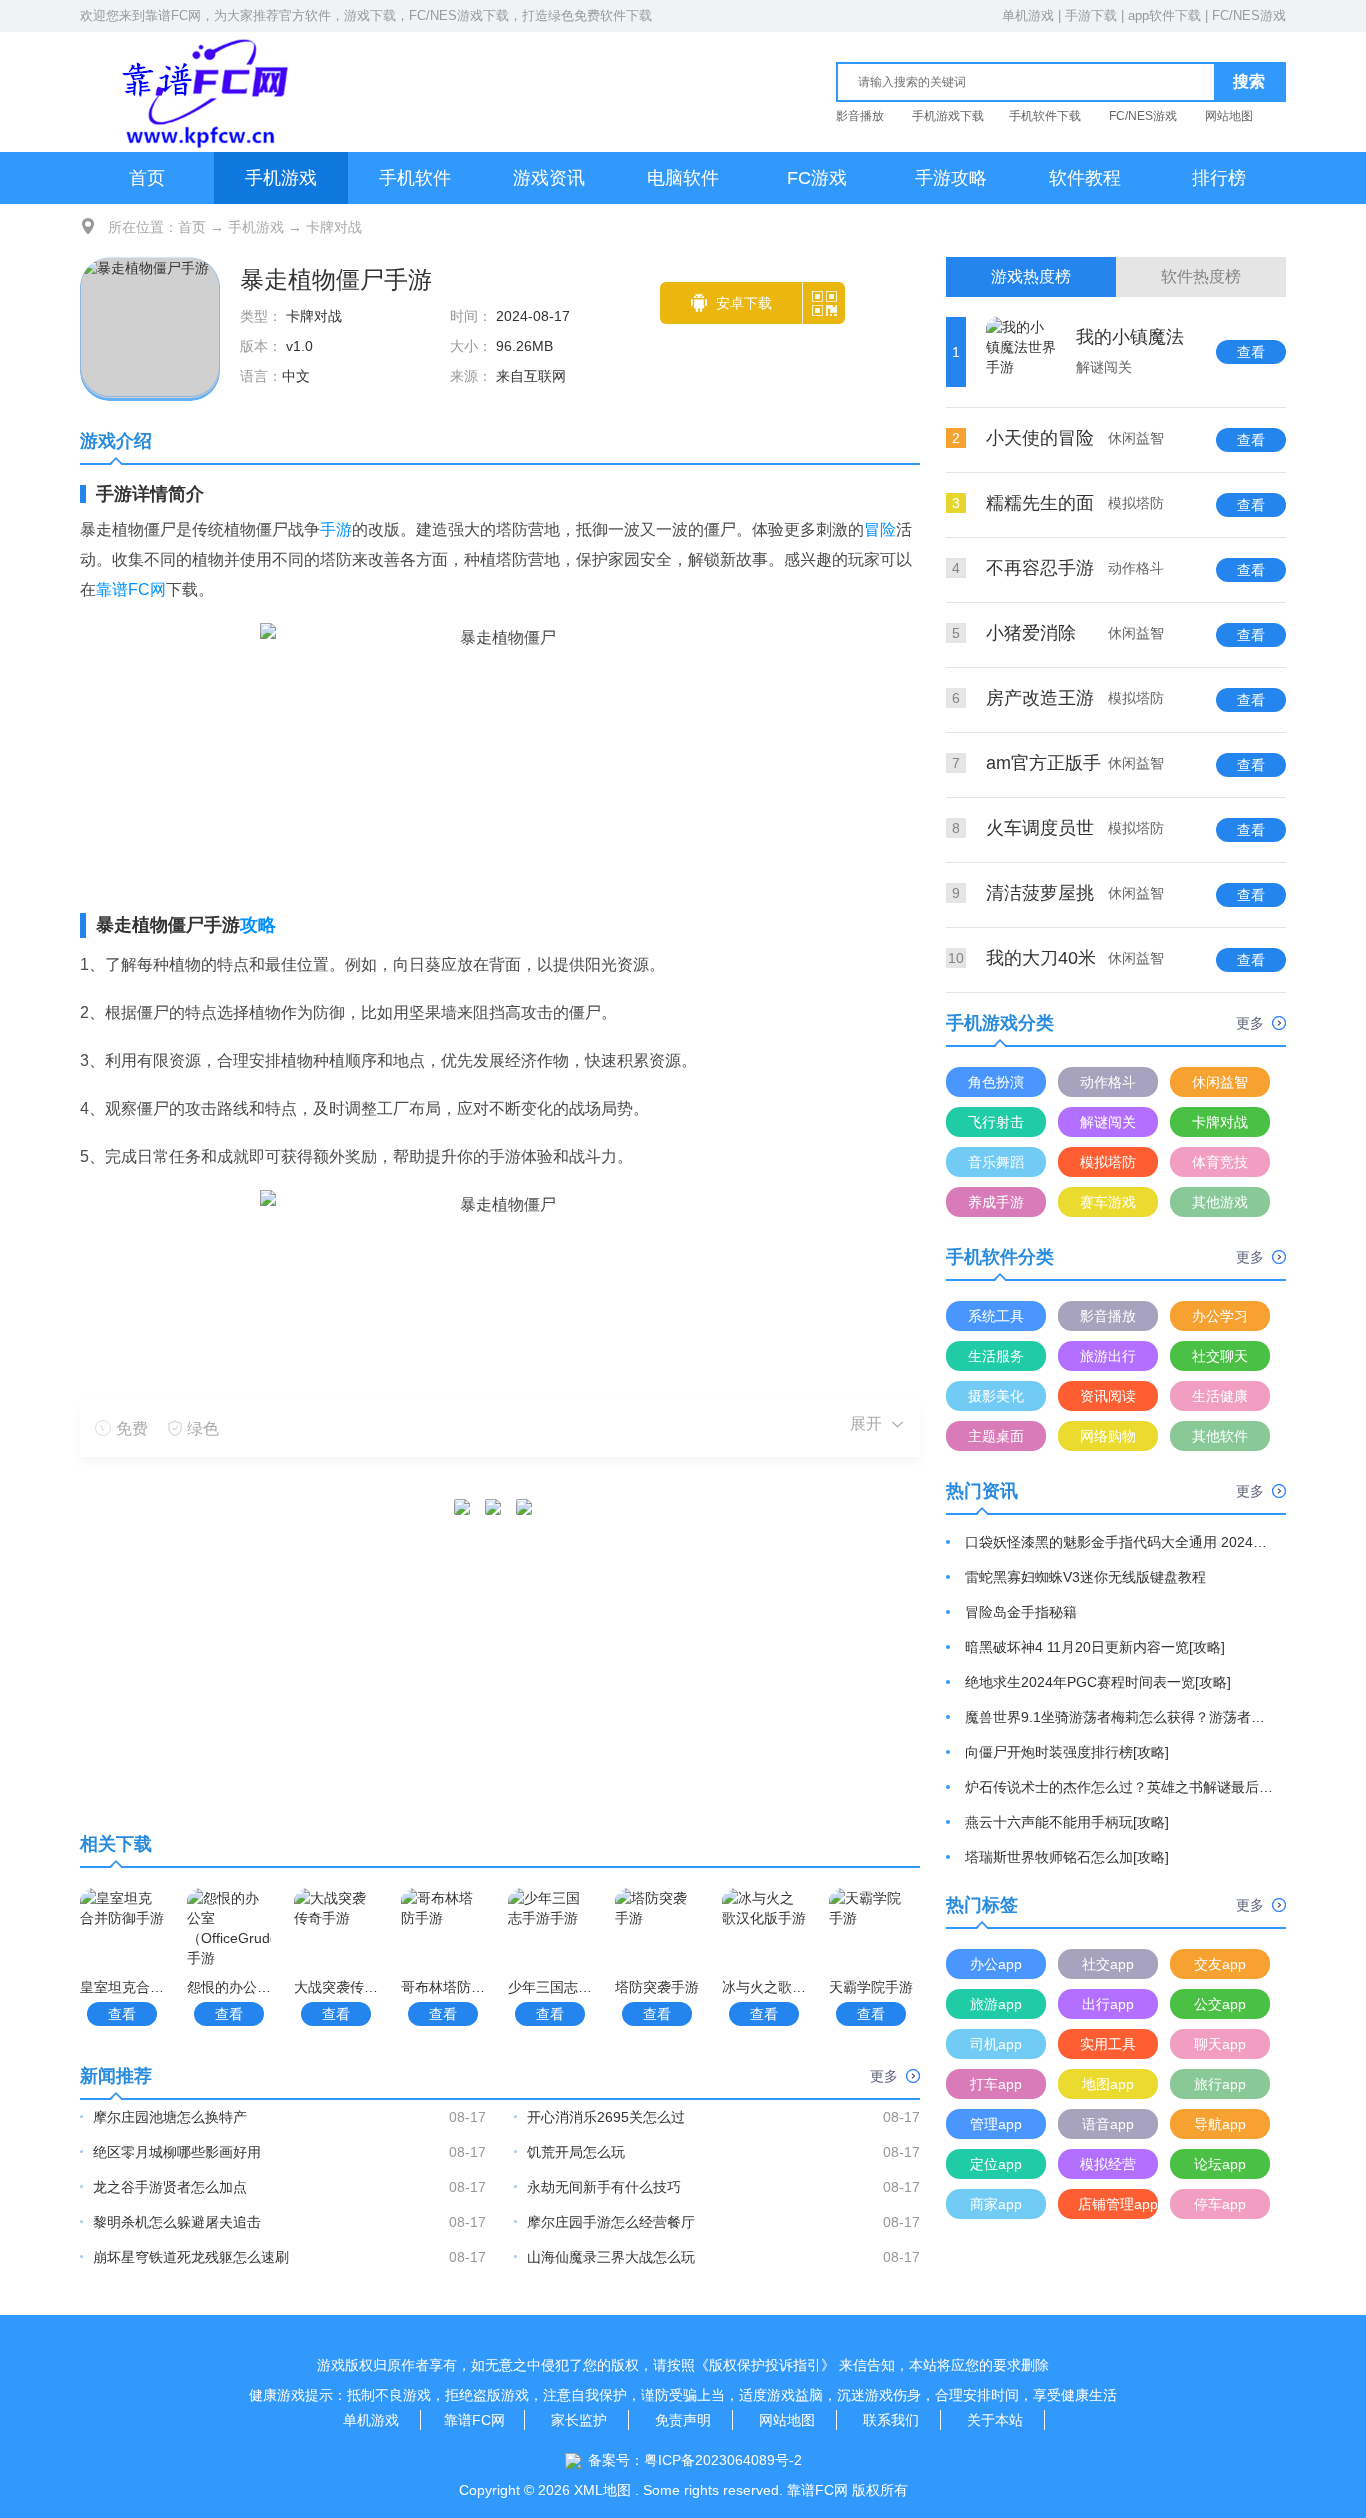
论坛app (1220, 2164)
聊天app (1220, 2044)
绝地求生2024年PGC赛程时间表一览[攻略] (1098, 1682)
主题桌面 (996, 1436)
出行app (1108, 2004)
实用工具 (1108, 2044)
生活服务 (996, 1356)
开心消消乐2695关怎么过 (606, 2117)
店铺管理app (1118, 2204)
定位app (996, 2164)
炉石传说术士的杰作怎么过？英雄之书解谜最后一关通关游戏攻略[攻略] (1120, 1787)
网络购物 (1108, 1436)
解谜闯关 (1108, 1122)
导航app (1220, 2124)
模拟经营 (1108, 2164)
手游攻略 (951, 178)
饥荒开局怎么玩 (576, 2152)
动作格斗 (1108, 1082)
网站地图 (1229, 116)
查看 (122, 2014)
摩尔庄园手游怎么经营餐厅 (611, 2222)
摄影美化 (996, 1396)
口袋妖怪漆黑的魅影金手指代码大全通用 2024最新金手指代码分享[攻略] (1120, 1542)
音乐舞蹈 (996, 1162)
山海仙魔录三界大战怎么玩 (611, 2257)
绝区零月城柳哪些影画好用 (177, 2152)
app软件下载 (1164, 15)
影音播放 (860, 116)
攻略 (258, 925)
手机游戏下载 (948, 116)
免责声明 (683, 2420)
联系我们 (891, 2420)
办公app (996, 1964)
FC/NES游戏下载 (459, 15)
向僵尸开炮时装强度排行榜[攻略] (1067, 1752)
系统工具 (996, 1316)
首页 (147, 178)
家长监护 (579, 2420)
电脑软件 (683, 178)
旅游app (996, 2004)
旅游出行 (1108, 1356)
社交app (1108, 1964)
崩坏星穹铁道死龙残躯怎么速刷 (191, 2257)
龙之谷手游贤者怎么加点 (170, 2187)
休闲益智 (1220, 1082)
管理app (996, 2124)
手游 (336, 529)
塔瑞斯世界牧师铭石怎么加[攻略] (1067, 1857)
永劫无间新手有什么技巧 (604, 2187)
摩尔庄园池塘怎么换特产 (170, 2117)
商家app (996, 2204)
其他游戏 (1220, 1202)
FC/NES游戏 (1249, 15)
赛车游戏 (1108, 1202)
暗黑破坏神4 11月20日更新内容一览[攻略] (1095, 1647)
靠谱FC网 (173, 15)
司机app (996, 2044)
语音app (1108, 2124)
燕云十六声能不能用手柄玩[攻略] (1067, 1822)
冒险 (880, 529)
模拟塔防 (1108, 1162)
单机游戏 (1028, 15)
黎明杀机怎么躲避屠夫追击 (177, 2222)
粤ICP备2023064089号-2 (723, 2460)
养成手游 (996, 1202)
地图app (1108, 2084)
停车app (1220, 2204)
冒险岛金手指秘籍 (1021, 1612)
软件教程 (1085, 178)
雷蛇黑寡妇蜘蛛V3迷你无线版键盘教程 (1085, 1577)
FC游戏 (817, 178)
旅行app (1220, 2084)
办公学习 (1220, 1316)
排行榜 (1219, 178)
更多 (884, 2076)
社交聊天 (1220, 1356)
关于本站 (995, 2420)
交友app (1220, 1964)
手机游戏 (281, 178)
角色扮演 (996, 1082)
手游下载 (1091, 15)
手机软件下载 (1045, 116)
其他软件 (1220, 1436)
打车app (996, 2084)
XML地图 (602, 2490)
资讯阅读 (1108, 1396)
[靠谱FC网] (200, 91)
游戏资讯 (549, 178)
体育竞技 (1220, 1162)
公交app (1220, 2004)
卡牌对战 (334, 227)
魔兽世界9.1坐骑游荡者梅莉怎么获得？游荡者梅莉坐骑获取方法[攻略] (1120, 1717)
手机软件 (415, 178)
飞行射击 (996, 1122)
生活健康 (1220, 1396)
